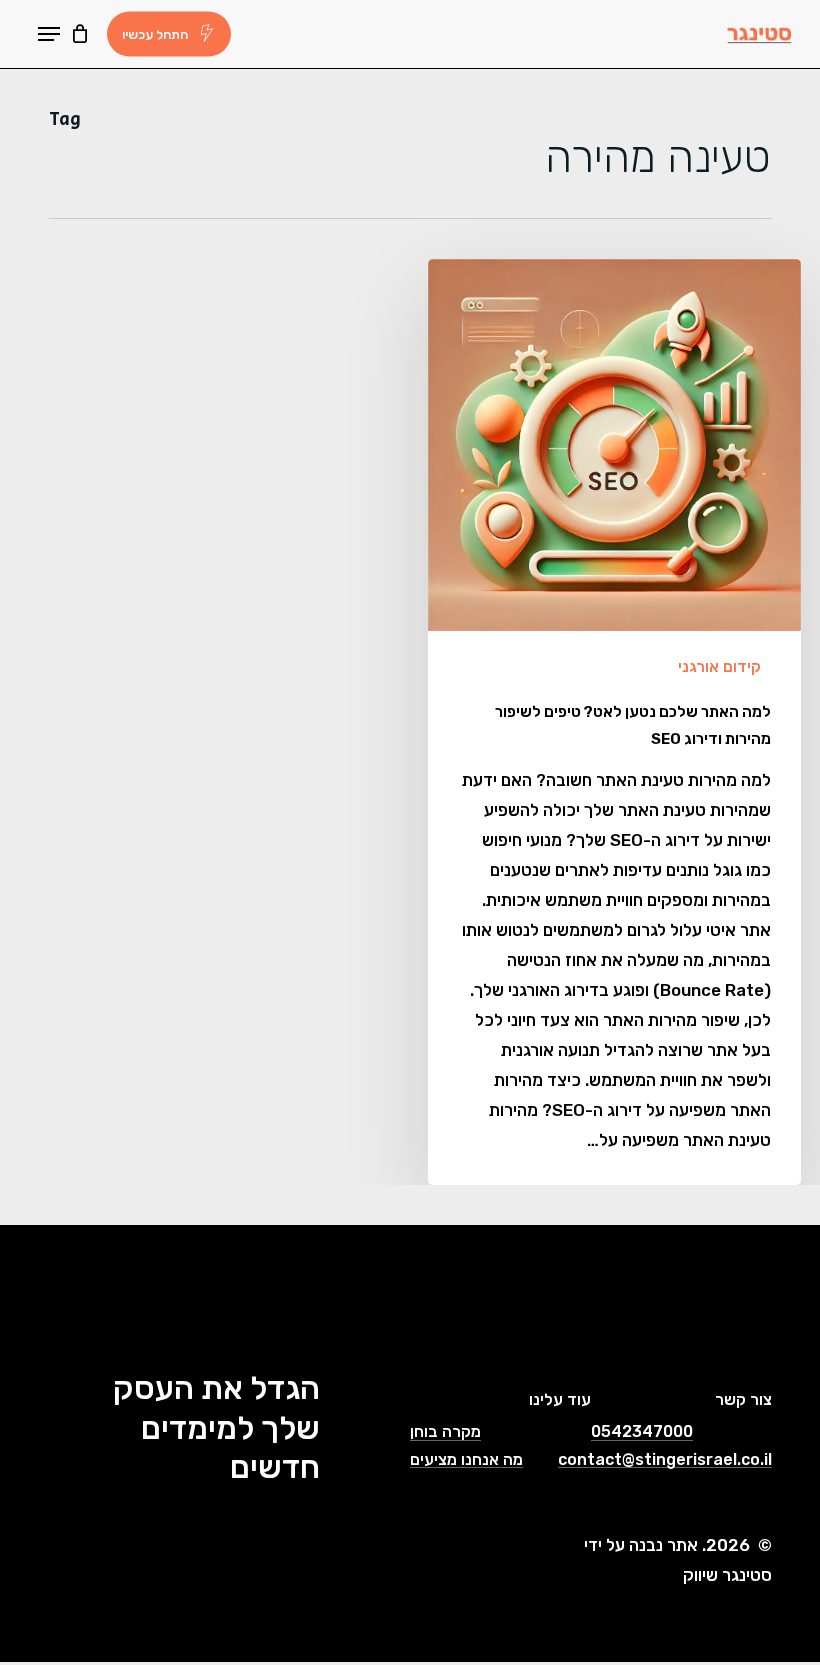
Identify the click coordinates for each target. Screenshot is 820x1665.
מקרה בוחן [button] (445, 1432)
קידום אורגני (719, 666)
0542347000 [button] (642, 1432)
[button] (49, 34)
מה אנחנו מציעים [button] (466, 1460)
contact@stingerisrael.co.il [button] (665, 1460)
